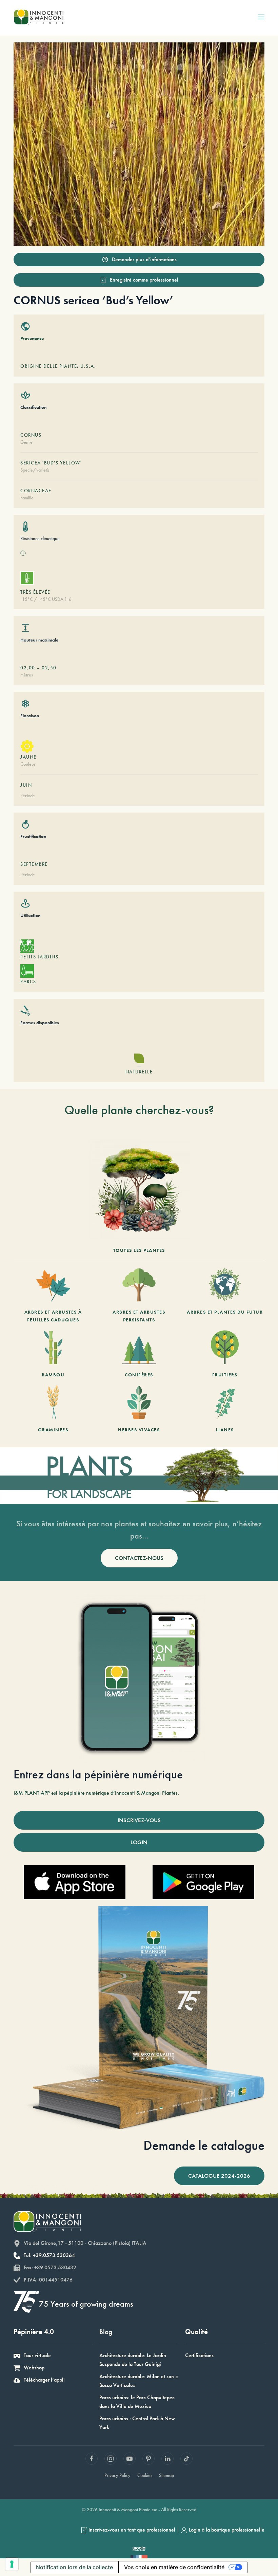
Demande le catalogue (204, 2145)
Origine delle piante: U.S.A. (58, 366)
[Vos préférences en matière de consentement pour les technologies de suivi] (12, 2564)
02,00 (28, 668)
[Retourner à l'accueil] (38, 17)
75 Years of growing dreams (86, 2304)
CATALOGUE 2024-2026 (219, 2176)
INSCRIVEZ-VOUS (139, 1820)
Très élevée (35, 592)
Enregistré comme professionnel (144, 280)
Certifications (199, 2355)
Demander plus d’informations (144, 259)
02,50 (49, 668)
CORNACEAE (36, 491)
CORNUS (31, 435)
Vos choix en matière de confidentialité (174, 2567)
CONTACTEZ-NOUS (139, 1558)
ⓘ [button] (23, 553)
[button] (261, 17)
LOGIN (139, 1842)
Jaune (28, 757)
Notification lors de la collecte (74, 2567)
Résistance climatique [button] (40, 538)
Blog (106, 2332)
